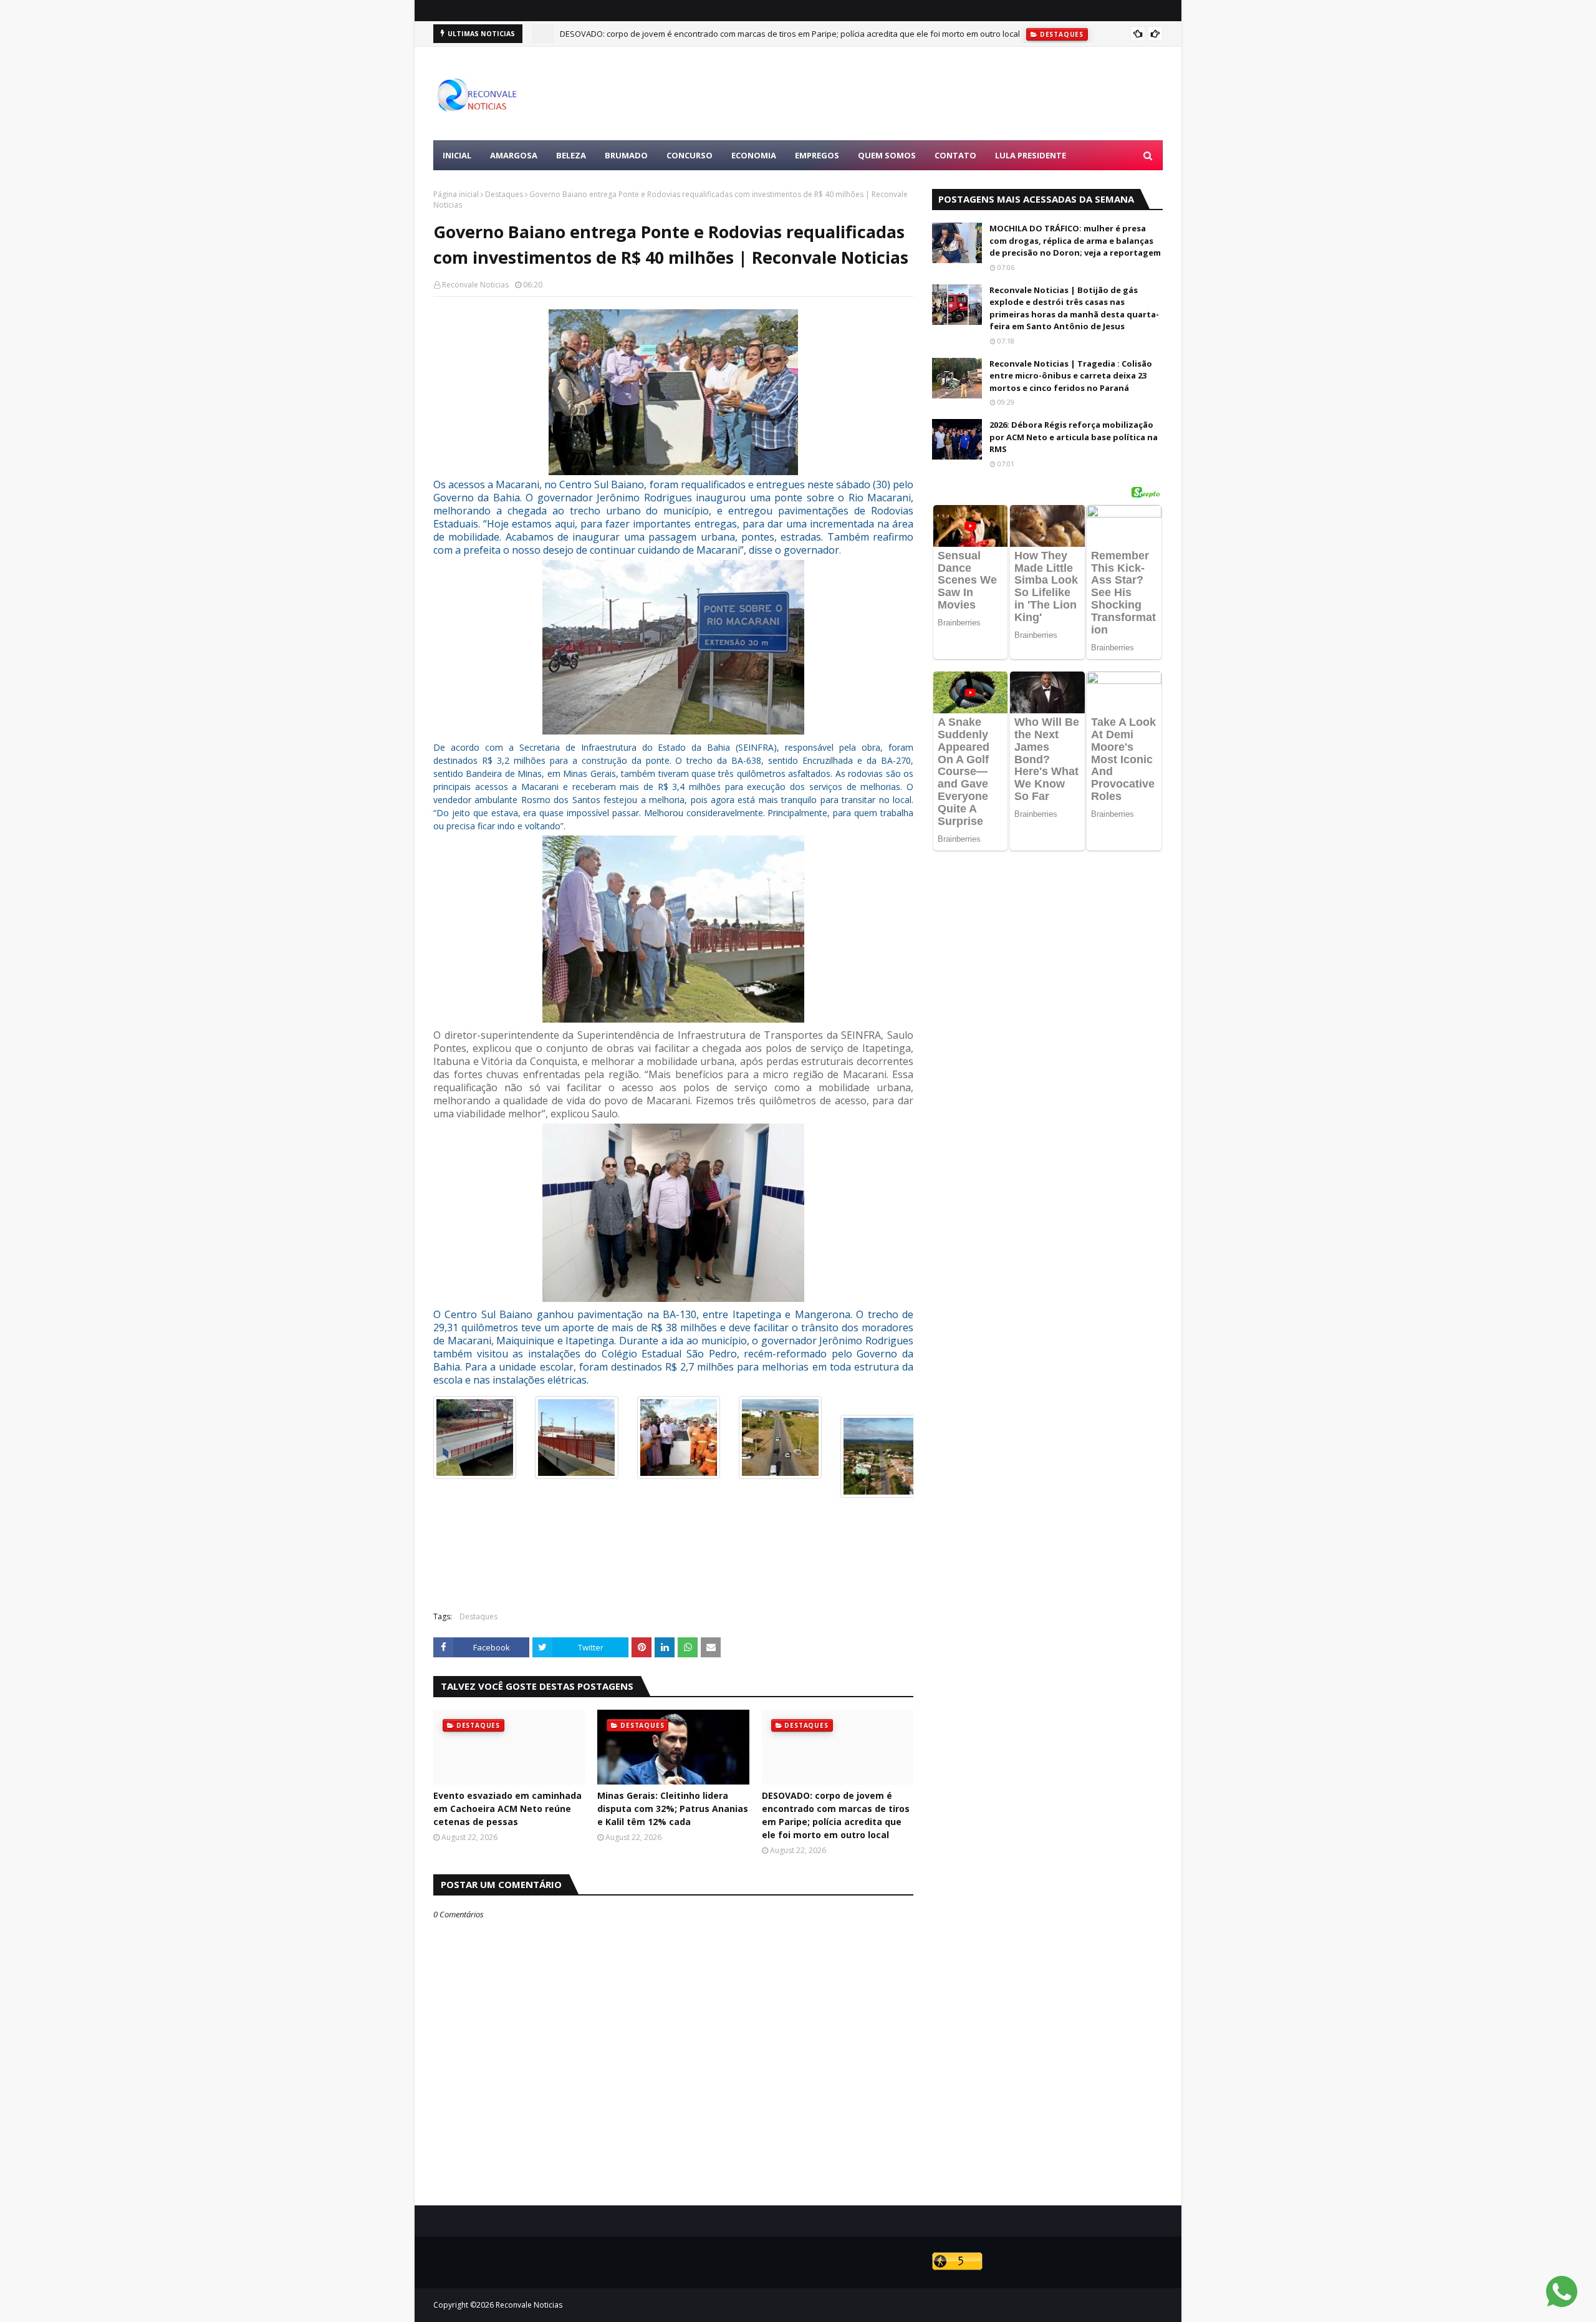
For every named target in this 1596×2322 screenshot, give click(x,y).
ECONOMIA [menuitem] (754, 155)
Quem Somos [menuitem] (887, 155)
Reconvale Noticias (475, 285)
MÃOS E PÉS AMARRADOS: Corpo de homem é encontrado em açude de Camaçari (713, 34)
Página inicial (456, 194)
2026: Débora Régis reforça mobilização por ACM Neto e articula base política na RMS (1074, 437)
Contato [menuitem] (955, 155)
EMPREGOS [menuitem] (817, 155)
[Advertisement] (936, 94)
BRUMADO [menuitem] (626, 155)
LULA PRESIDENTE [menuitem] (1031, 155)
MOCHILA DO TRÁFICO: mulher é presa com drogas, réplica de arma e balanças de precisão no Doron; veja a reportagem (1075, 240)
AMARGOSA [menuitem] (514, 155)
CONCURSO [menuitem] (690, 155)
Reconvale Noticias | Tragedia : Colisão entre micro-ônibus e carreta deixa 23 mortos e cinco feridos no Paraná (1071, 376)
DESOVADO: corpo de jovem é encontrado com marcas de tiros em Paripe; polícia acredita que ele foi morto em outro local (836, 1815)
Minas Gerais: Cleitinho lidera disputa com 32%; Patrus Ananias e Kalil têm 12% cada (673, 1809)
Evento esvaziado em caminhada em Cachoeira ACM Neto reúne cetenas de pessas (507, 1809)
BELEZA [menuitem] (571, 155)
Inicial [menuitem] (457, 155)
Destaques (504, 194)
